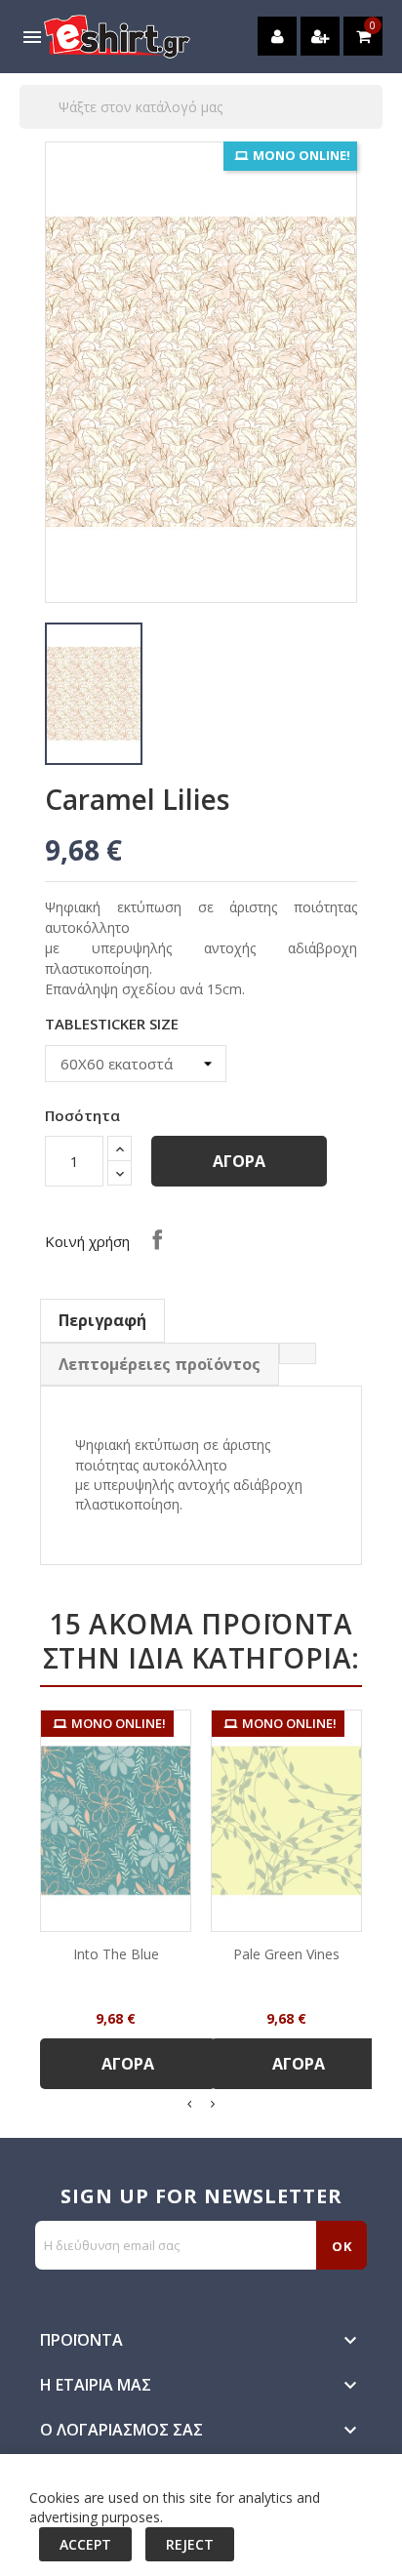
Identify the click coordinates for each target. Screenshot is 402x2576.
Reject (190, 2544)
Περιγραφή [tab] (102, 1320)
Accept (85, 2544)
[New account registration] (320, 36)
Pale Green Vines (286, 1954)
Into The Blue (116, 1954)
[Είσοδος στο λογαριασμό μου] (277, 36)
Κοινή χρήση (157, 1239)
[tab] (298, 1353)
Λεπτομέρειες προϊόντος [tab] (160, 1364)
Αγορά (239, 1161)
